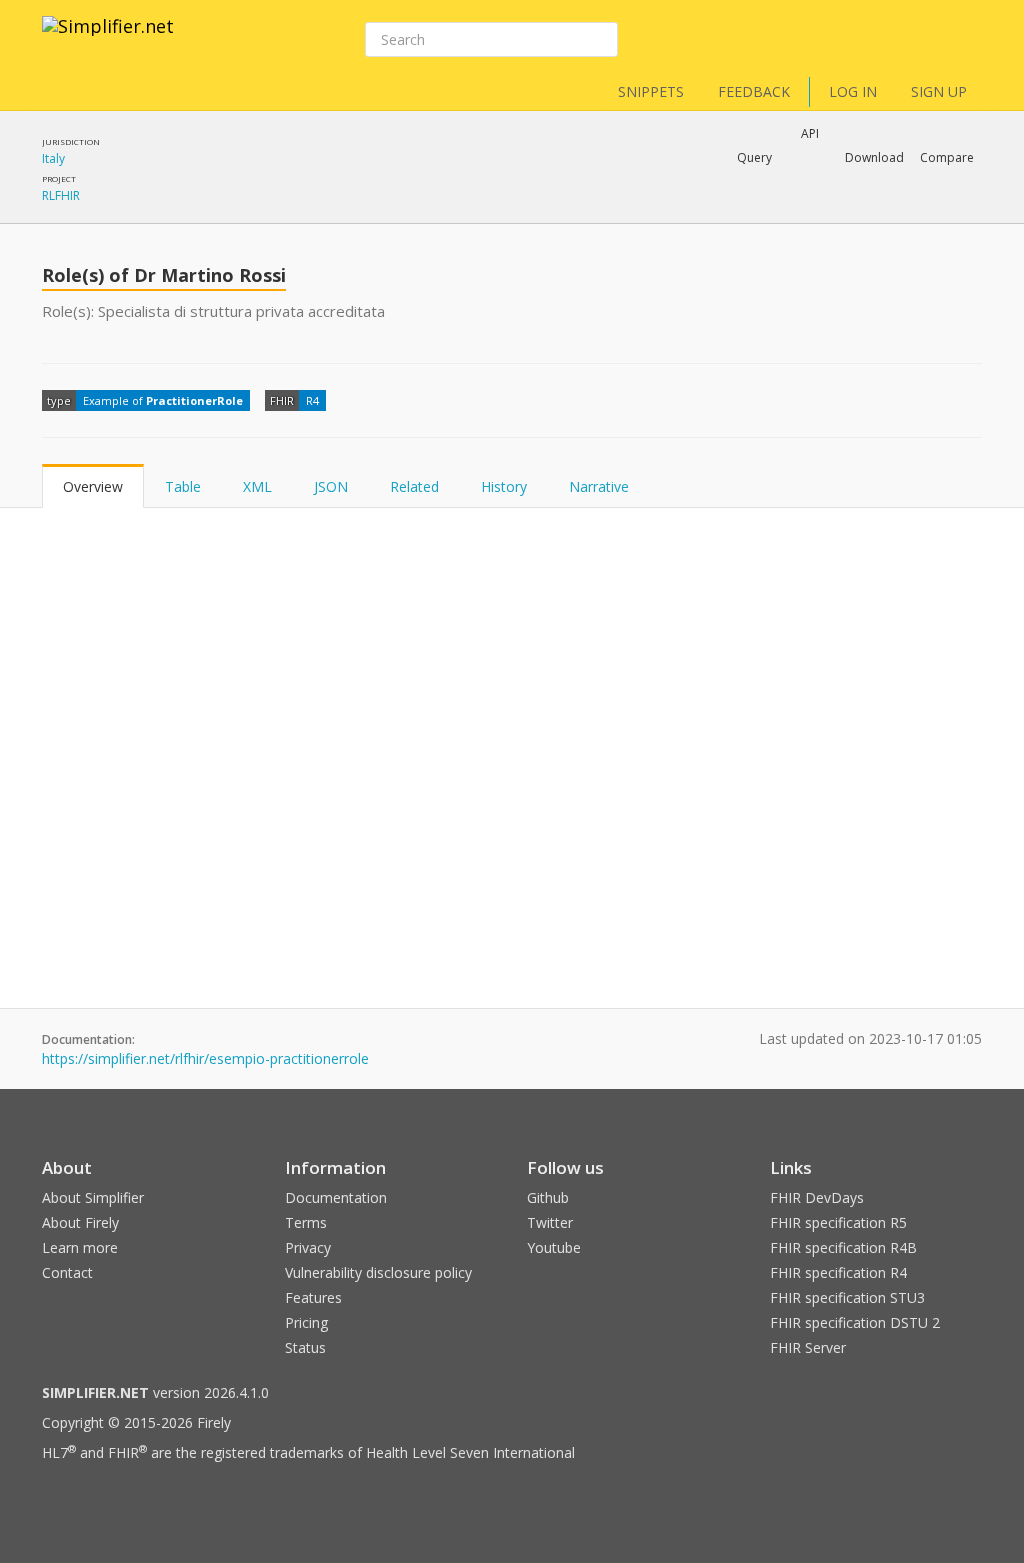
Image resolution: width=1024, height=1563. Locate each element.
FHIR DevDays (817, 1197)
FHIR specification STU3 (847, 1297)
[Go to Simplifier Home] (108, 39)
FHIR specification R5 (838, 1222)
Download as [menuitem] (776, 210)
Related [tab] (414, 486)
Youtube (554, 1247)
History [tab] (504, 486)
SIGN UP (939, 91)
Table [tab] (183, 486)
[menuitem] (897, 210)
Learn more (80, 1247)
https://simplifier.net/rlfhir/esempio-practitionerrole (205, 1058)
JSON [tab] (331, 486)
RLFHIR (61, 195)
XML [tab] (257, 486)
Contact (67, 1272)
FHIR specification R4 (838, 1272)
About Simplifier (93, 1197)
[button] (754, 158)
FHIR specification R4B (843, 1247)
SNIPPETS (651, 91)
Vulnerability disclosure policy (378, 1272)
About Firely (80, 1222)
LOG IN (853, 91)
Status (305, 1347)
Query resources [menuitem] (631, 210)
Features (313, 1297)
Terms (306, 1222)
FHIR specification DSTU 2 (855, 1322)
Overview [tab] (93, 486)
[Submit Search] (601, 40)
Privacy (308, 1247)
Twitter (550, 1222)
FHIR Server (808, 1347)
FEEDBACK (754, 91)
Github (548, 1197)
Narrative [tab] (599, 486)
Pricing (306, 1322)
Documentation (336, 1197)
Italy (53, 158)
